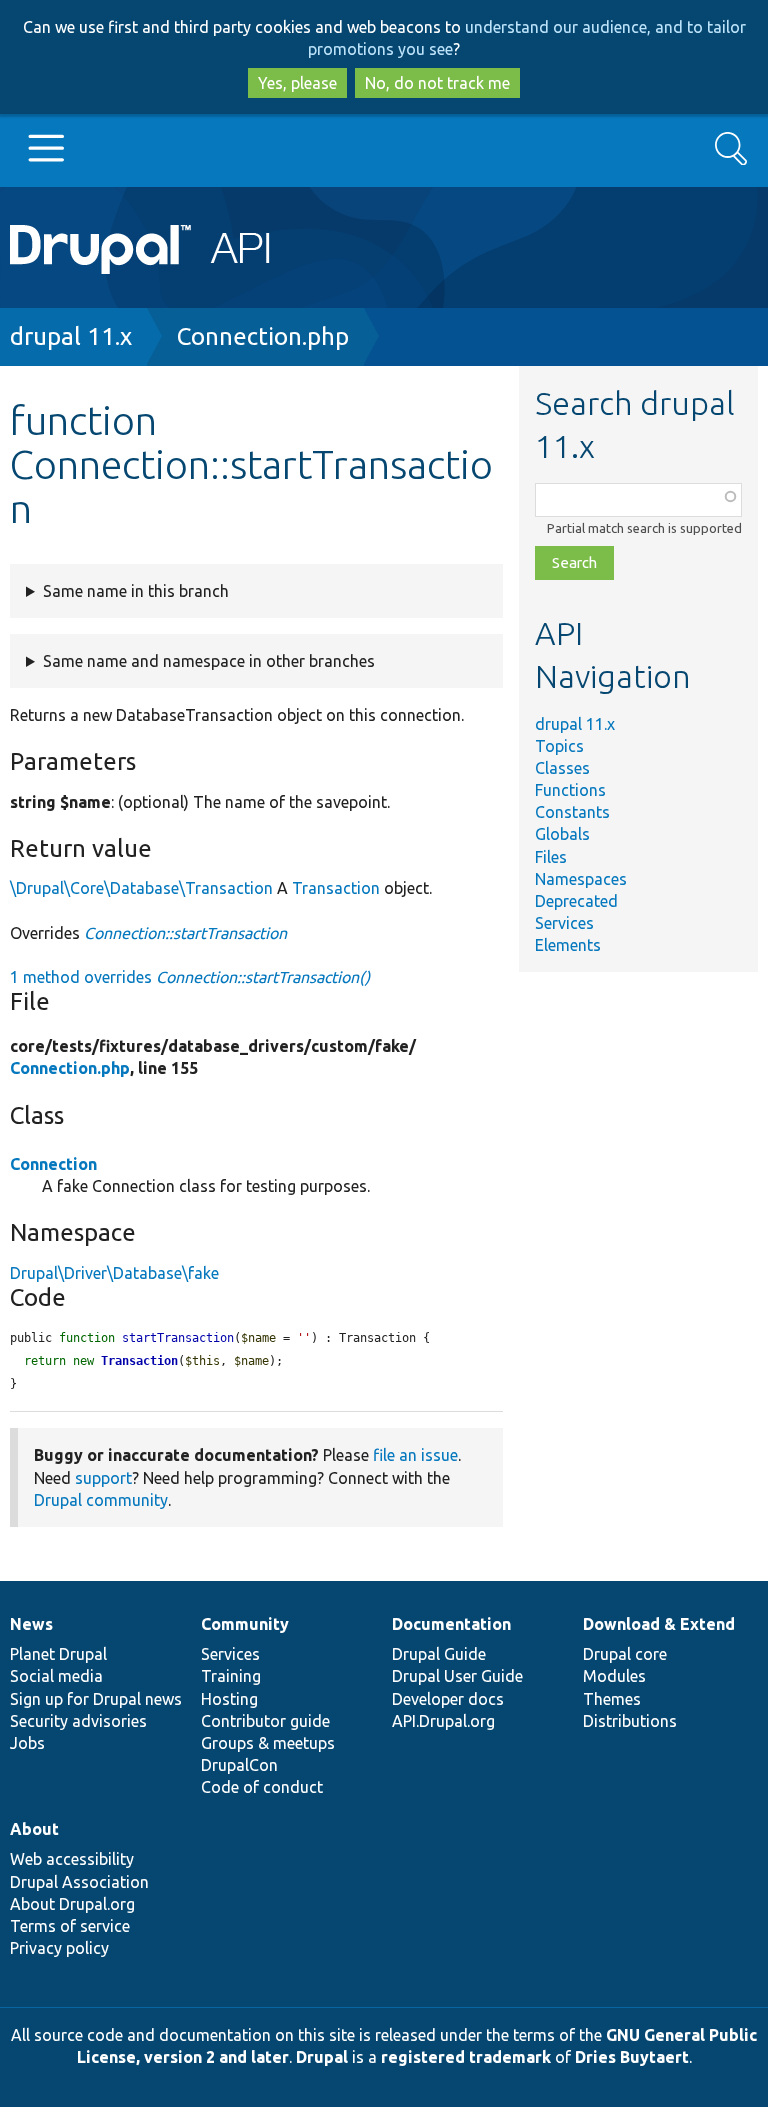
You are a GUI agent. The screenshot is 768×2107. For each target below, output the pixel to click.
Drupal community (101, 1500)
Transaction (336, 888)
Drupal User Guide (457, 1676)
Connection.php (263, 336)
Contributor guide (265, 1721)
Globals (562, 834)
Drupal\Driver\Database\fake (114, 1273)
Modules (614, 1676)
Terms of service (70, 1926)
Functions (570, 790)
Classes (562, 768)
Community (245, 1624)
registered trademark (466, 2057)
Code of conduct (262, 1787)
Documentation (451, 1624)
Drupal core (625, 1654)
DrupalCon (239, 1765)
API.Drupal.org (443, 1721)
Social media (56, 1676)
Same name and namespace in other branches (209, 661)
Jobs (27, 1743)
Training (231, 1676)
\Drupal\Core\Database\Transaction (141, 888)
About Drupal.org (72, 1904)
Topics (559, 746)
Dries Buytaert (632, 2057)
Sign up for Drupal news (96, 1699)
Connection (53, 1164)
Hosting (229, 1699)
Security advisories (78, 1721)
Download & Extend (659, 1624)
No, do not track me (437, 83)
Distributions (630, 1721)
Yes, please (297, 83)
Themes (612, 1699)
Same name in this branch (136, 591)
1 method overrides (190, 977)
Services (564, 923)
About (34, 1829)
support (103, 1478)
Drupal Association (79, 1882)
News (31, 1624)
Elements (568, 945)
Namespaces (581, 879)
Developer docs (448, 1699)
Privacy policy (59, 1948)
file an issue (415, 1455)
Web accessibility (72, 1859)
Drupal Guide (439, 1654)
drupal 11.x (71, 336)
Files (551, 857)
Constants (572, 812)
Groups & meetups (268, 1743)
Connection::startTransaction (185, 933)
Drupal (322, 2057)
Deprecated (576, 901)
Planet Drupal (58, 1654)
